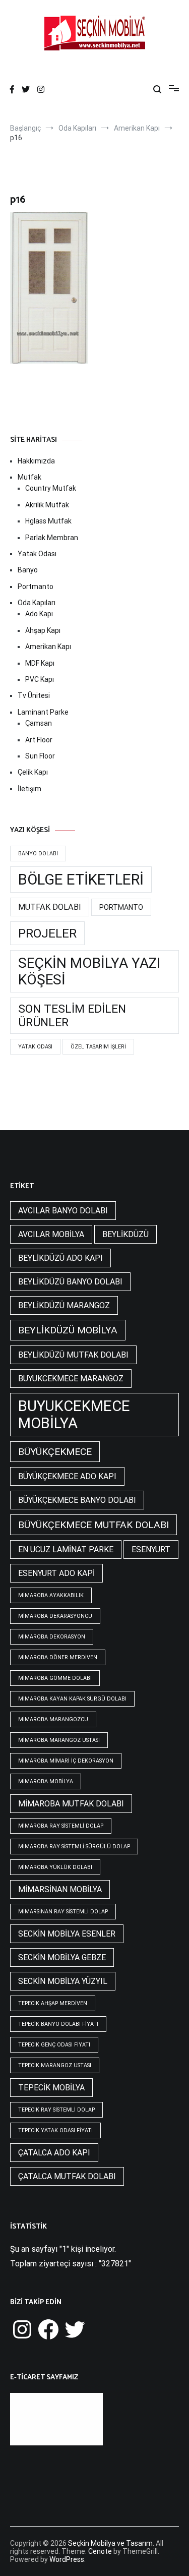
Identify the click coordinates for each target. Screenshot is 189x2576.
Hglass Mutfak (48, 521)
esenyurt (151, 1549)
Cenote (100, 2551)
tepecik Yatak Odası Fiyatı (55, 2130)
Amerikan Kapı (48, 647)
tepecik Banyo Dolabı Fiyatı (58, 2024)
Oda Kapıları (37, 603)
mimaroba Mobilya (46, 1781)
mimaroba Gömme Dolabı (55, 1678)
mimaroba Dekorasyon (52, 1637)
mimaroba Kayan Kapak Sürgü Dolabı (72, 1699)
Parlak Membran (52, 538)
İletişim (29, 789)
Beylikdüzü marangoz (64, 1305)
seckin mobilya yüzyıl (63, 1981)
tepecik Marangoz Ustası (55, 2065)
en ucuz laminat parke (66, 1549)
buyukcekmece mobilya (74, 1415)
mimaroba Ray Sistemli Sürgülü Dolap (74, 1847)
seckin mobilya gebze (62, 1957)
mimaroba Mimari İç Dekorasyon (66, 1761)
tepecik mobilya (51, 2088)
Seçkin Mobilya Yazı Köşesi (89, 971)
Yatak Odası (37, 554)
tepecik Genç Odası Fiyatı (54, 2045)
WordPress (67, 2559)
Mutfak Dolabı (50, 907)
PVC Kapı (40, 679)
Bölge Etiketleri (81, 880)
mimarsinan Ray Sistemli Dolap (63, 1912)
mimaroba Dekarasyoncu (55, 1616)
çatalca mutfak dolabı (67, 2176)
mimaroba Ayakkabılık (51, 1595)
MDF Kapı (40, 663)
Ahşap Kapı (43, 630)
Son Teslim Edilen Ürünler (72, 1016)
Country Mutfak (51, 488)
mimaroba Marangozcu (53, 1719)
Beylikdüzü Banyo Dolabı (70, 1282)
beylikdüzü (125, 1234)
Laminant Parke (43, 712)
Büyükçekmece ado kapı (67, 1476)
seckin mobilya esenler (67, 1934)
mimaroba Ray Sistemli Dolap (61, 1826)
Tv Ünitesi (34, 695)
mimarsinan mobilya (60, 1889)
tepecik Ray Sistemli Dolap (56, 2110)
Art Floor (39, 740)
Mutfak (29, 477)
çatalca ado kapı (54, 2153)
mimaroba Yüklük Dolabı (55, 1867)
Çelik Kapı (33, 772)
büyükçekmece (55, 1452)
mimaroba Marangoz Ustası (59, 1740)
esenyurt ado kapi (56, 1573)
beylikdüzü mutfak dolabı (73, 1355)
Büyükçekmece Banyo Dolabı (77, 1500)
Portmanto (36, 587)
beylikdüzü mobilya (68, 1330)
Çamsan (39, 723)
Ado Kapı (39, 614)
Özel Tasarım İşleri (98, 1047)
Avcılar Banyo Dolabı (63, 1211)
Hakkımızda (36, 461)
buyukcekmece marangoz (71, 1379)
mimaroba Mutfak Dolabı (71, 1804)
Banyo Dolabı (38, 854)
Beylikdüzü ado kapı (60, 1258)
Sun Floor (40, 756)
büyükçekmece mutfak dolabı (93, 1525)
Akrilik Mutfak (47, 505)
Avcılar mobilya (51, 1234)
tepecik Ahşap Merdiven (53, 2003)
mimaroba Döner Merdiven (58, 1657)
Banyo (28, 570)
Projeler (47, 933)
